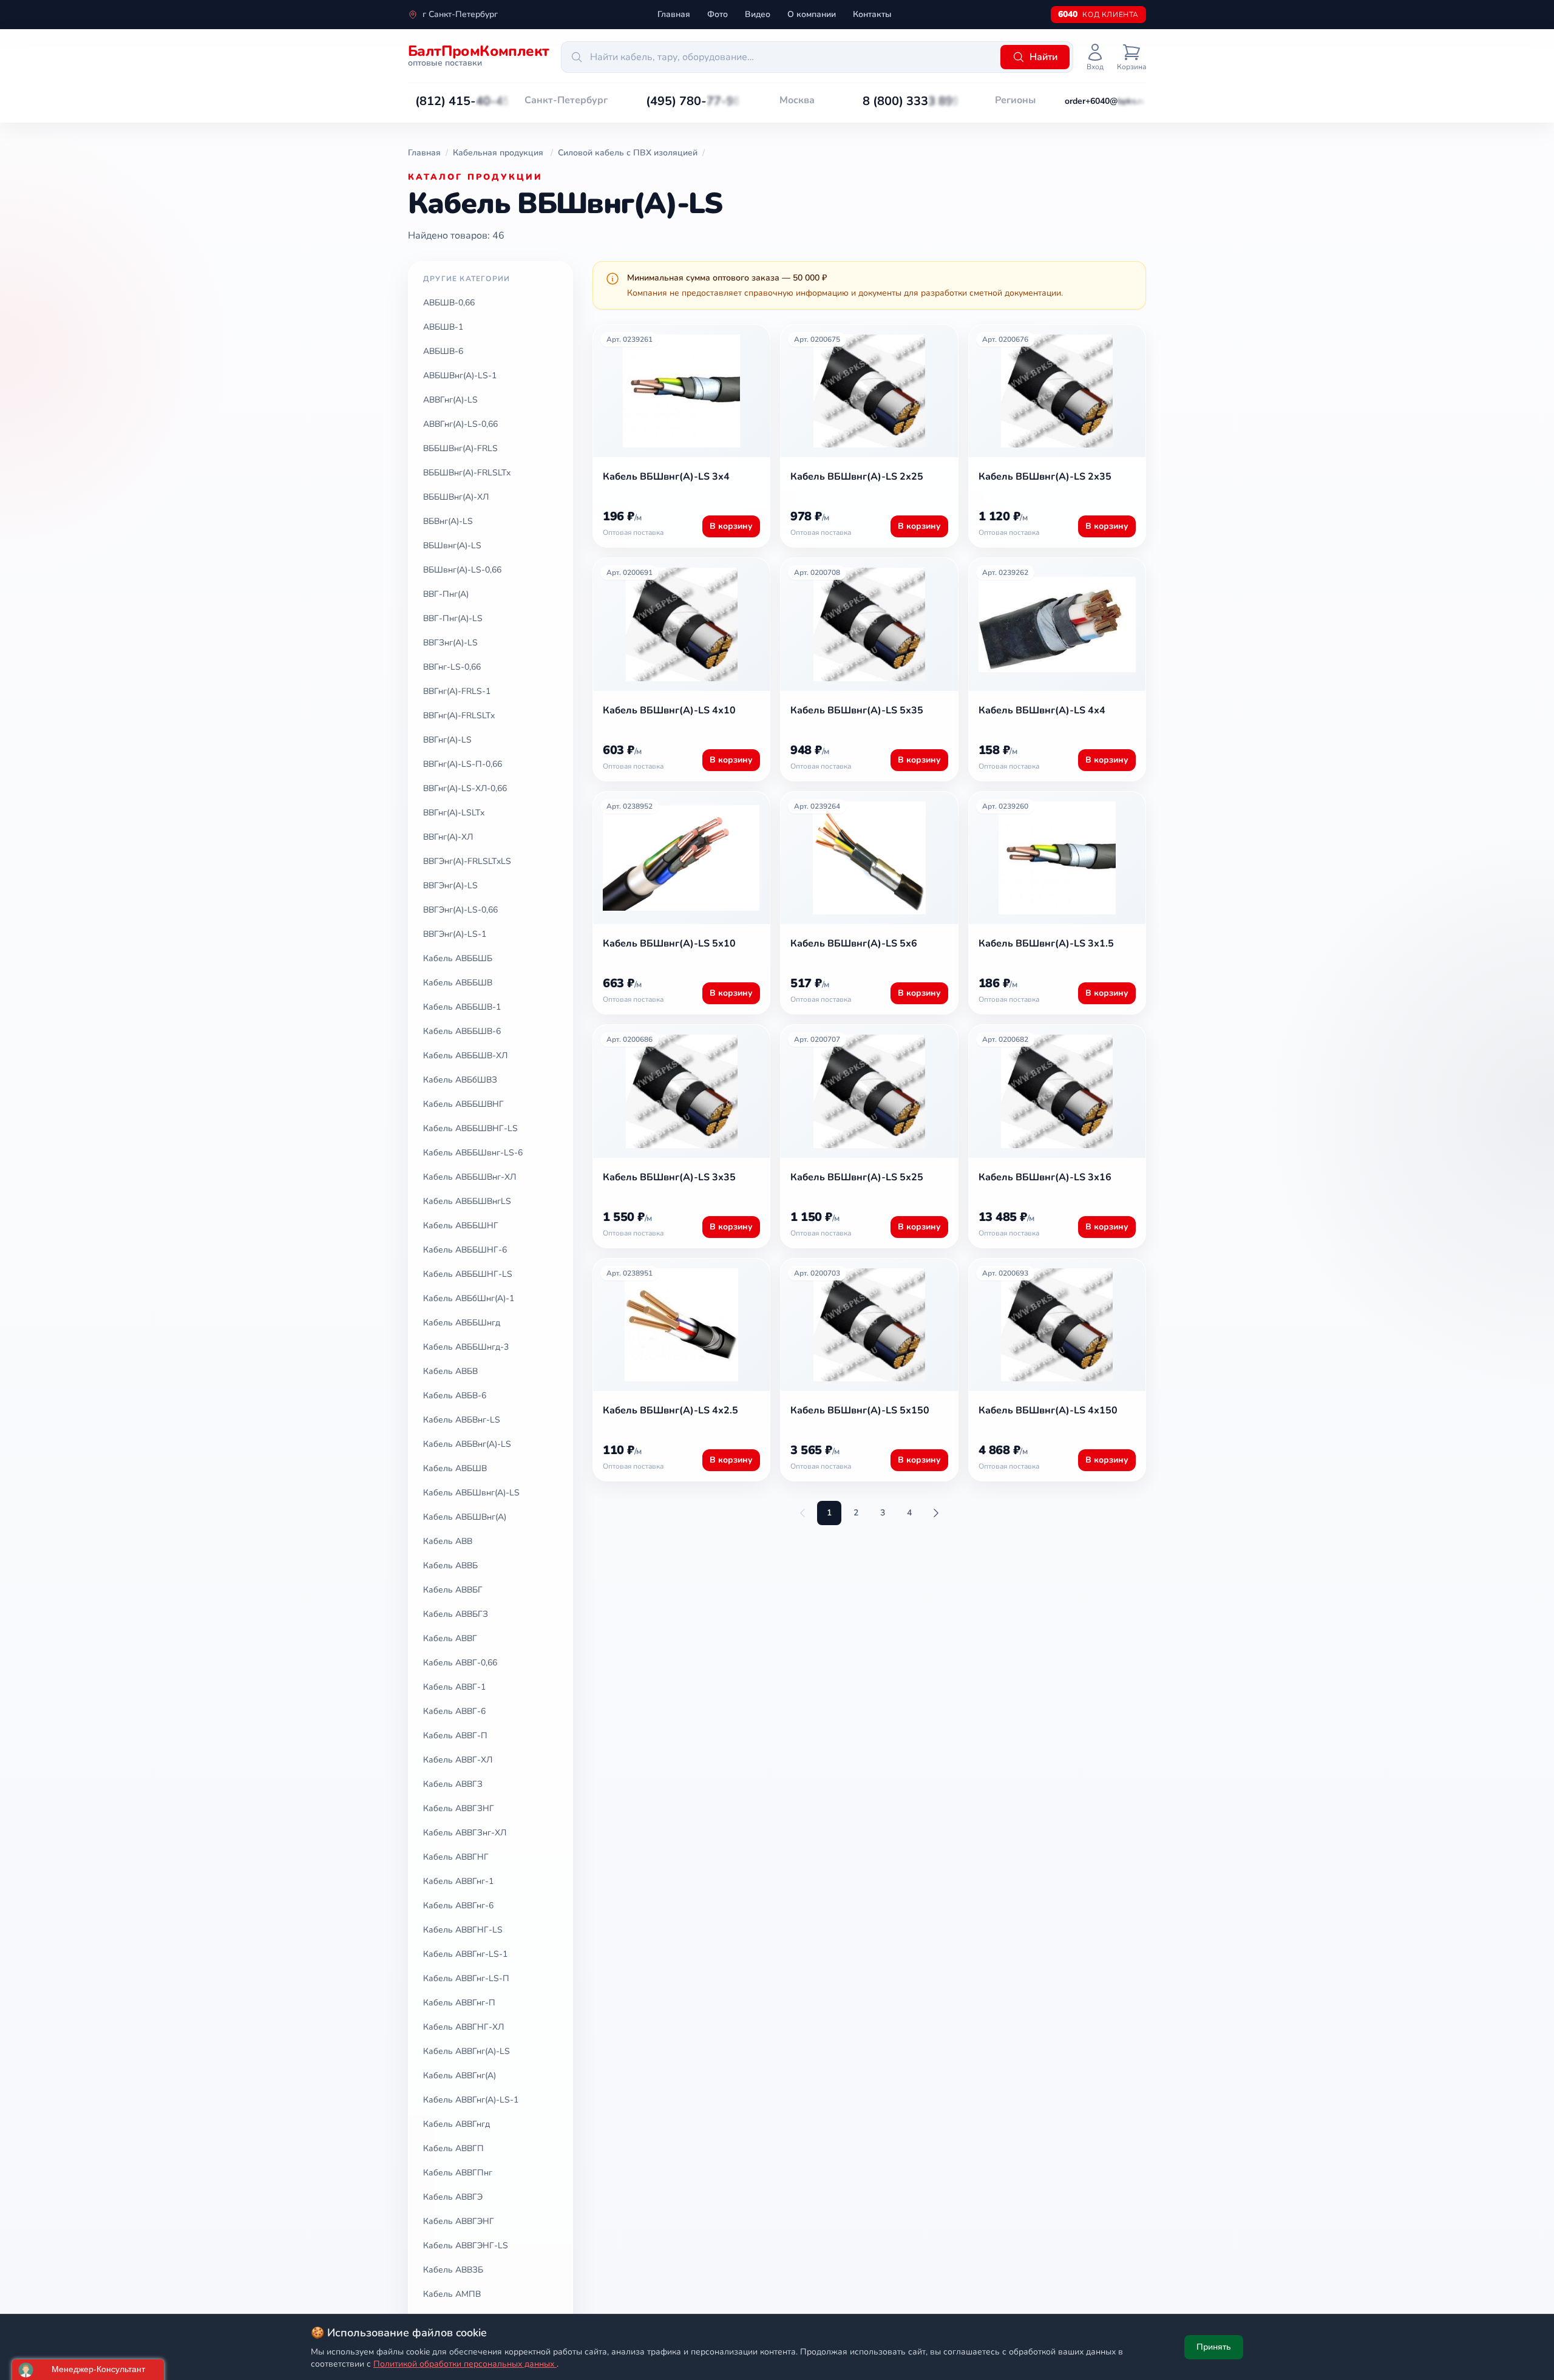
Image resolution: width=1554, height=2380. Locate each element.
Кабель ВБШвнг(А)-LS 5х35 (857, 710)
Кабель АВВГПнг (458, 2173)
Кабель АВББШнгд (462, 1323)
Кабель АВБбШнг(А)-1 (469, 1298)
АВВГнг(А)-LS (450, 400)
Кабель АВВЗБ (453, 2270)
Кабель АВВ (448, 1541)
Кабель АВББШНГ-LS (468, 1274)
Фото (718, 14)
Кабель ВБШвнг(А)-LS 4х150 (1048, 1410)
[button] (463, 101)
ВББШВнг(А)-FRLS (460, 448)
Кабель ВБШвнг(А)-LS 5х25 (857, 1177)
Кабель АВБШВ (455, 1468)
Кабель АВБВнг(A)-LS (467, 1444)
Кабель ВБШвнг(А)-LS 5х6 (854, 943)
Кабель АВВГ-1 (454, 1687)
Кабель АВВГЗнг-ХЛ (465, 1833)
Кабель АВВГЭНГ (459, 2221)
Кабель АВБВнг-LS (462, 1420)
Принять (1214, 2347)
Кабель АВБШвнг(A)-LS (471, 1493)
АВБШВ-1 (443, 327)
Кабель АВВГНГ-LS (463, 1930)
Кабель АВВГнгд (456, 2124)
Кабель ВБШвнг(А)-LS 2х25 (857, 477)
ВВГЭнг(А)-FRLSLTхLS (467, 861)
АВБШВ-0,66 (449, 303)
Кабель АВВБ (450, 1566)
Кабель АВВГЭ (453, 2197)
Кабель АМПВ (452, 2294)
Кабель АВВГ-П (455, 1736)
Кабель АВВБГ (453, 1590)
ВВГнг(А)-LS (447, 740)
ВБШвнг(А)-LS (452, 546)
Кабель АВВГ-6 (454, 1711)
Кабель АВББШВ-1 (462, 1007)
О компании (812, 14)
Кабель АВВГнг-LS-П (466, 1978)
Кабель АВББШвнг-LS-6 (473, 1153)
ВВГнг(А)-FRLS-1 (457, 691)
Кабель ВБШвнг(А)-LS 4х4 (1042, 710)
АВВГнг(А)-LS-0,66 (460, 424)
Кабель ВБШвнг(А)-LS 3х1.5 (1046, 943)
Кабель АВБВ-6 (455, 1396)
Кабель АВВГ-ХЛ (458, 1760)
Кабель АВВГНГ (456, 1857)
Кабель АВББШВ (458, 983)
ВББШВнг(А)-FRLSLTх (467, 473)
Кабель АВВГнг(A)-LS (467, 2051)
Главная (674, 14)
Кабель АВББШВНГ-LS (470, 1128)
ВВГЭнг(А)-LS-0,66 (460, 910)
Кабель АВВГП (453, 2148)
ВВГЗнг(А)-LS (450, 643)
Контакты (872, 14)
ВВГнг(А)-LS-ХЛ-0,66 (465, 788)
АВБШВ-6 (443, 351)
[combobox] (779, 57)
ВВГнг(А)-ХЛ (448, 837)
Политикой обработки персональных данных (465, 2364)
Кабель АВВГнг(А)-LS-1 (471, 2100)
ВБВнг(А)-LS (448, 521)
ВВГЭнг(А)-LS (450, 886)
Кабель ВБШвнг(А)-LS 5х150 (860, 1410)
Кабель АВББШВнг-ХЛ (470, 1177)
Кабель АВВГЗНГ (459, 1808)
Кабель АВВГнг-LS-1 (465, 1954)
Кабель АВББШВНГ (463, 1104)
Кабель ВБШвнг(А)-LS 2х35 (1045, 477)
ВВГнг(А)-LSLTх (454, 813)
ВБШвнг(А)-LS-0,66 (462, 570)
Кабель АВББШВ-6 (462, 1031)
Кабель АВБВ (450, 1371)
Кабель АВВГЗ (453, 1784)
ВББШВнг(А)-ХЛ (456, 497)
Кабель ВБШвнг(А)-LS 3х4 (666, 477)
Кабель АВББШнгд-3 (466, 1347)
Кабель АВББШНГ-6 (465, 1250)
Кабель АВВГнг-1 (458, 1881)
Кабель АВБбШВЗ (460, 1080)
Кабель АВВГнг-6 (458, 1906)
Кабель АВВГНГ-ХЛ (463, 2027)
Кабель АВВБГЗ (456, 1614)
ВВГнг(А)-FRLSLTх (459, 716)
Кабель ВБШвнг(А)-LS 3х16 (1045, 1177)
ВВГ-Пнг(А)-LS (453, 618)
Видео (758, 14)
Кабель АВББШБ (458, 958)
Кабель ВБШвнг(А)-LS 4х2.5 (670, 1410)
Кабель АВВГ (450, 1638)
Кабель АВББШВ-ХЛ (465, 1056)
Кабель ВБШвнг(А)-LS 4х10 (669, 710)
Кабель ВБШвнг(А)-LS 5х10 (669, 943)
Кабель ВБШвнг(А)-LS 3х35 (669, 1177)
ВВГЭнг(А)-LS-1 (455, 934)
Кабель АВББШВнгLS (467, 1201)
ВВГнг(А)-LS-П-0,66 (463, 764)
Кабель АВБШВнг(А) (465, 1517)
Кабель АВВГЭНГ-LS (466, 2246)
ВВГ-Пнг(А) (446, 594)
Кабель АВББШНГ (461, 1226)
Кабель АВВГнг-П (459, 2003)
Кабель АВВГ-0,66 (460, 1663)
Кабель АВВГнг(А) (460, 2076)
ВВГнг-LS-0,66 (452, 667)
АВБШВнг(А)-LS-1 (460, 376)
